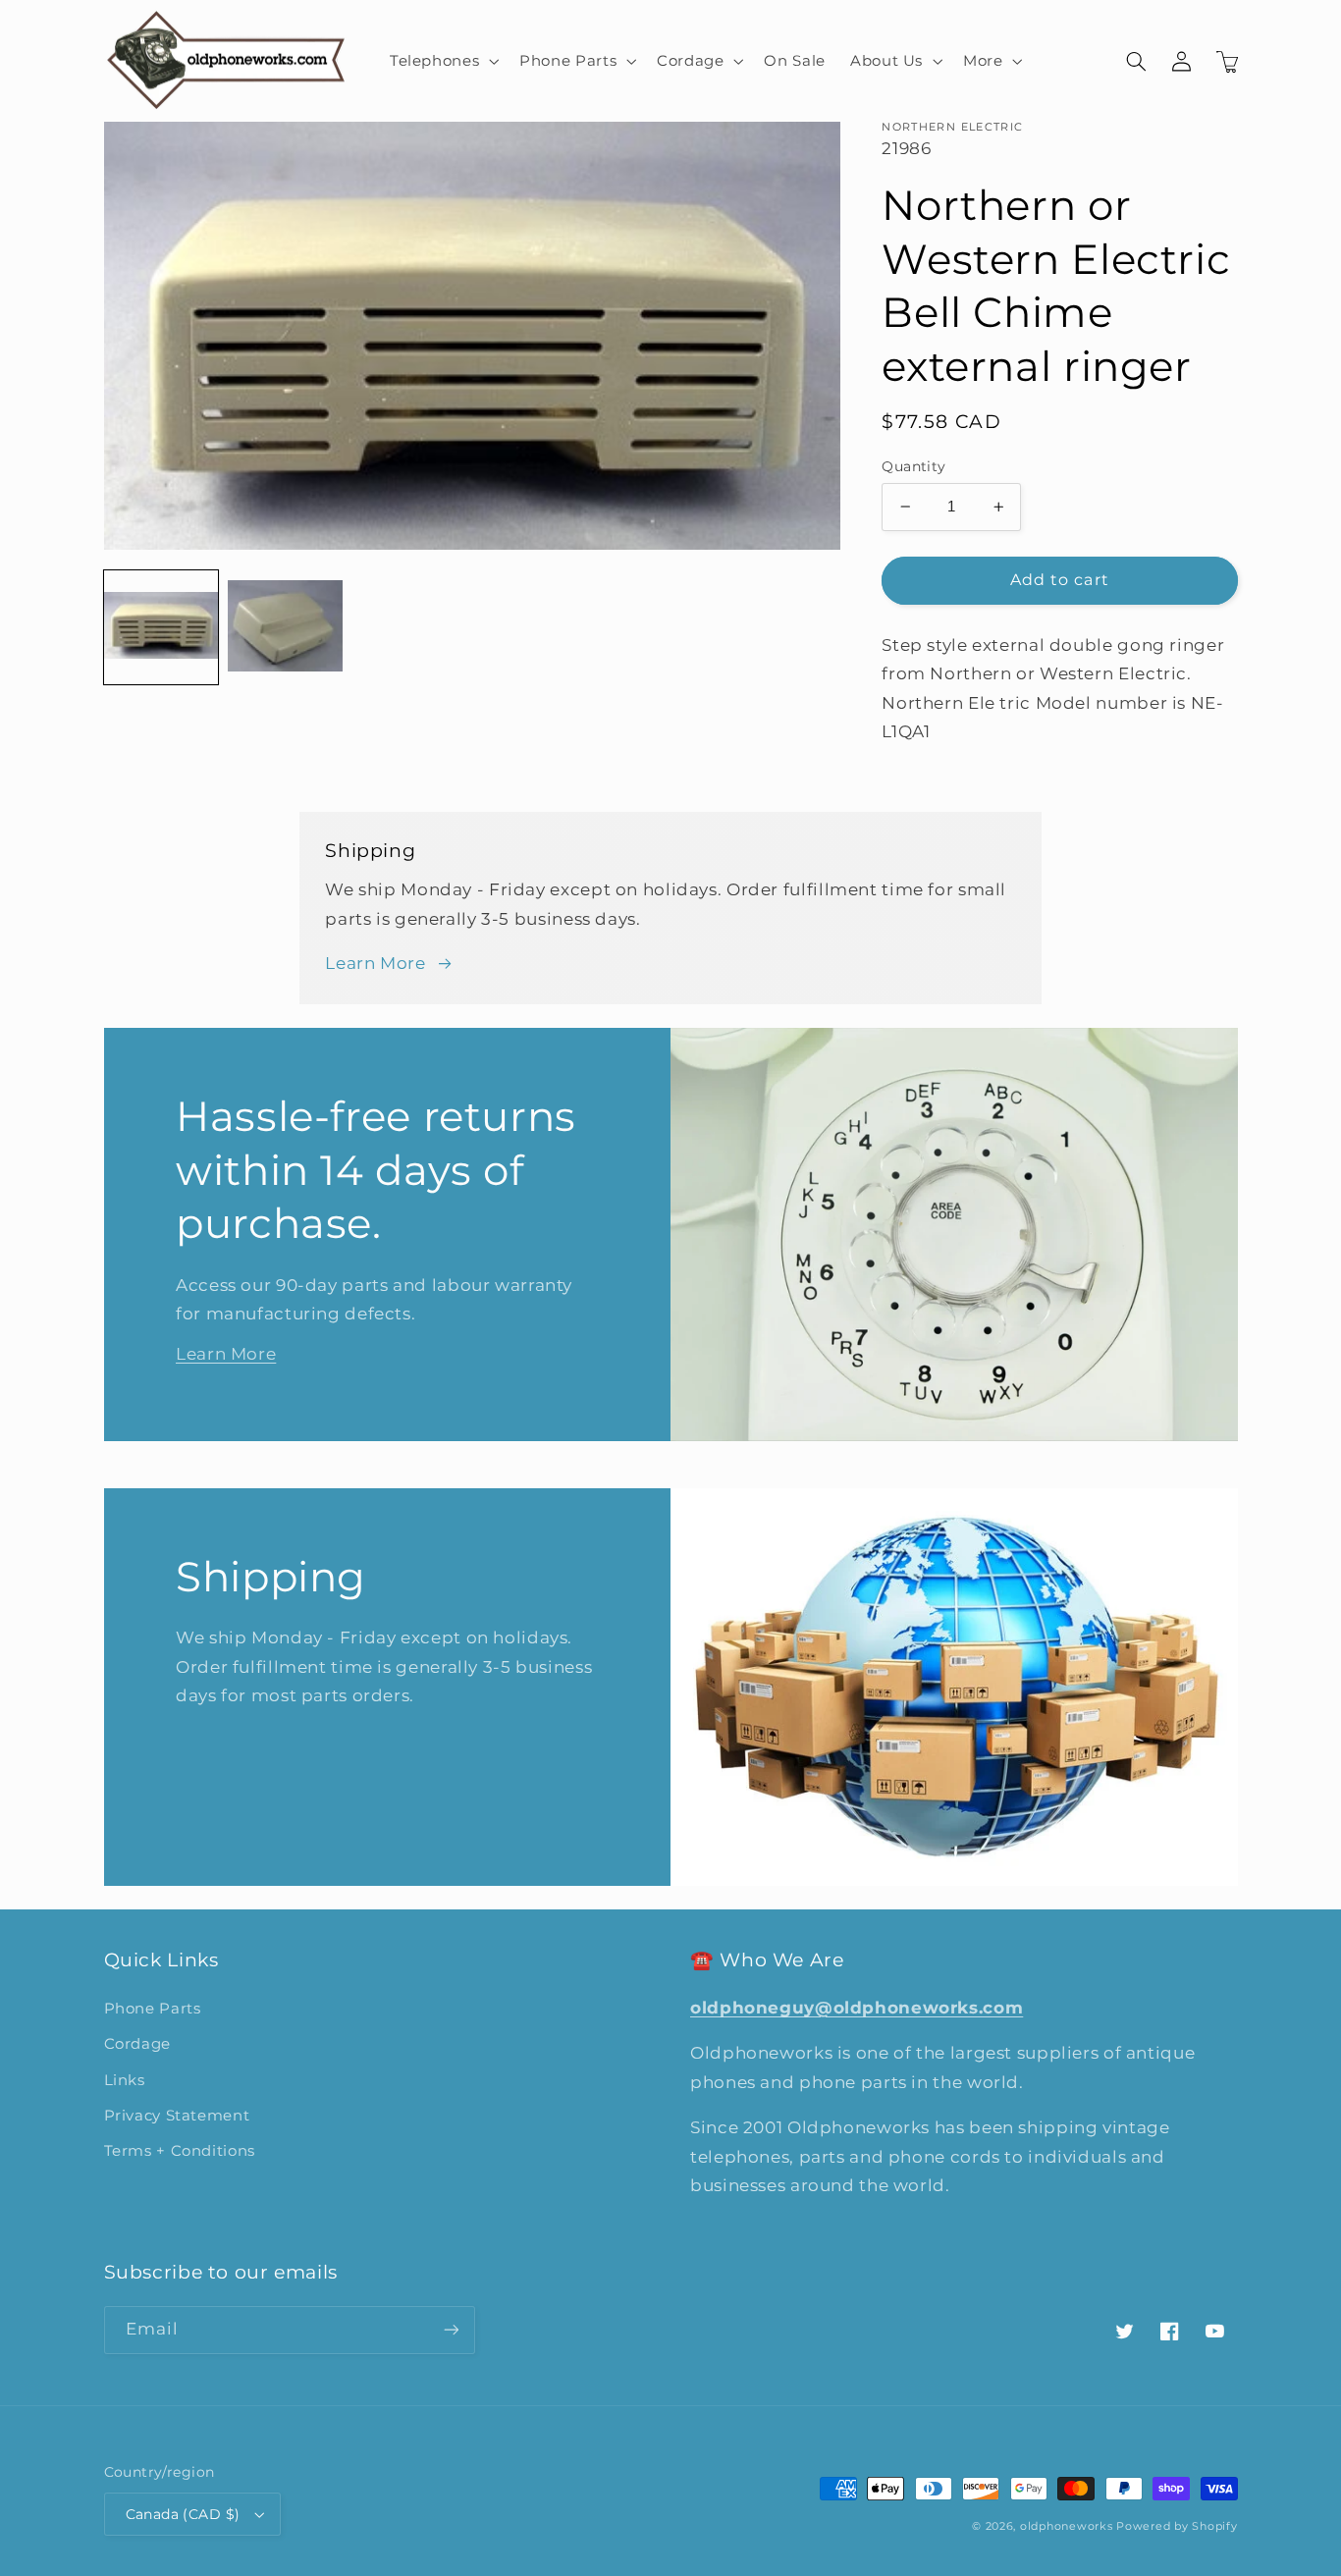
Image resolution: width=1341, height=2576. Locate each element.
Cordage (137, 2044)
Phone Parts (153, 2009)
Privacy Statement (177, 2116)
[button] (442, 61)
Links (125, 2080)
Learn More (375, 963)
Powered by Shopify (1177, 2526)
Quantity (913, 466)
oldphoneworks (1067, 2526)
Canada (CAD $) (183, 2514)
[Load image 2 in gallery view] (285, 627)
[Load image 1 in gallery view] (161, 627)
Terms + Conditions (180, 2151)
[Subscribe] (451, 2330)
